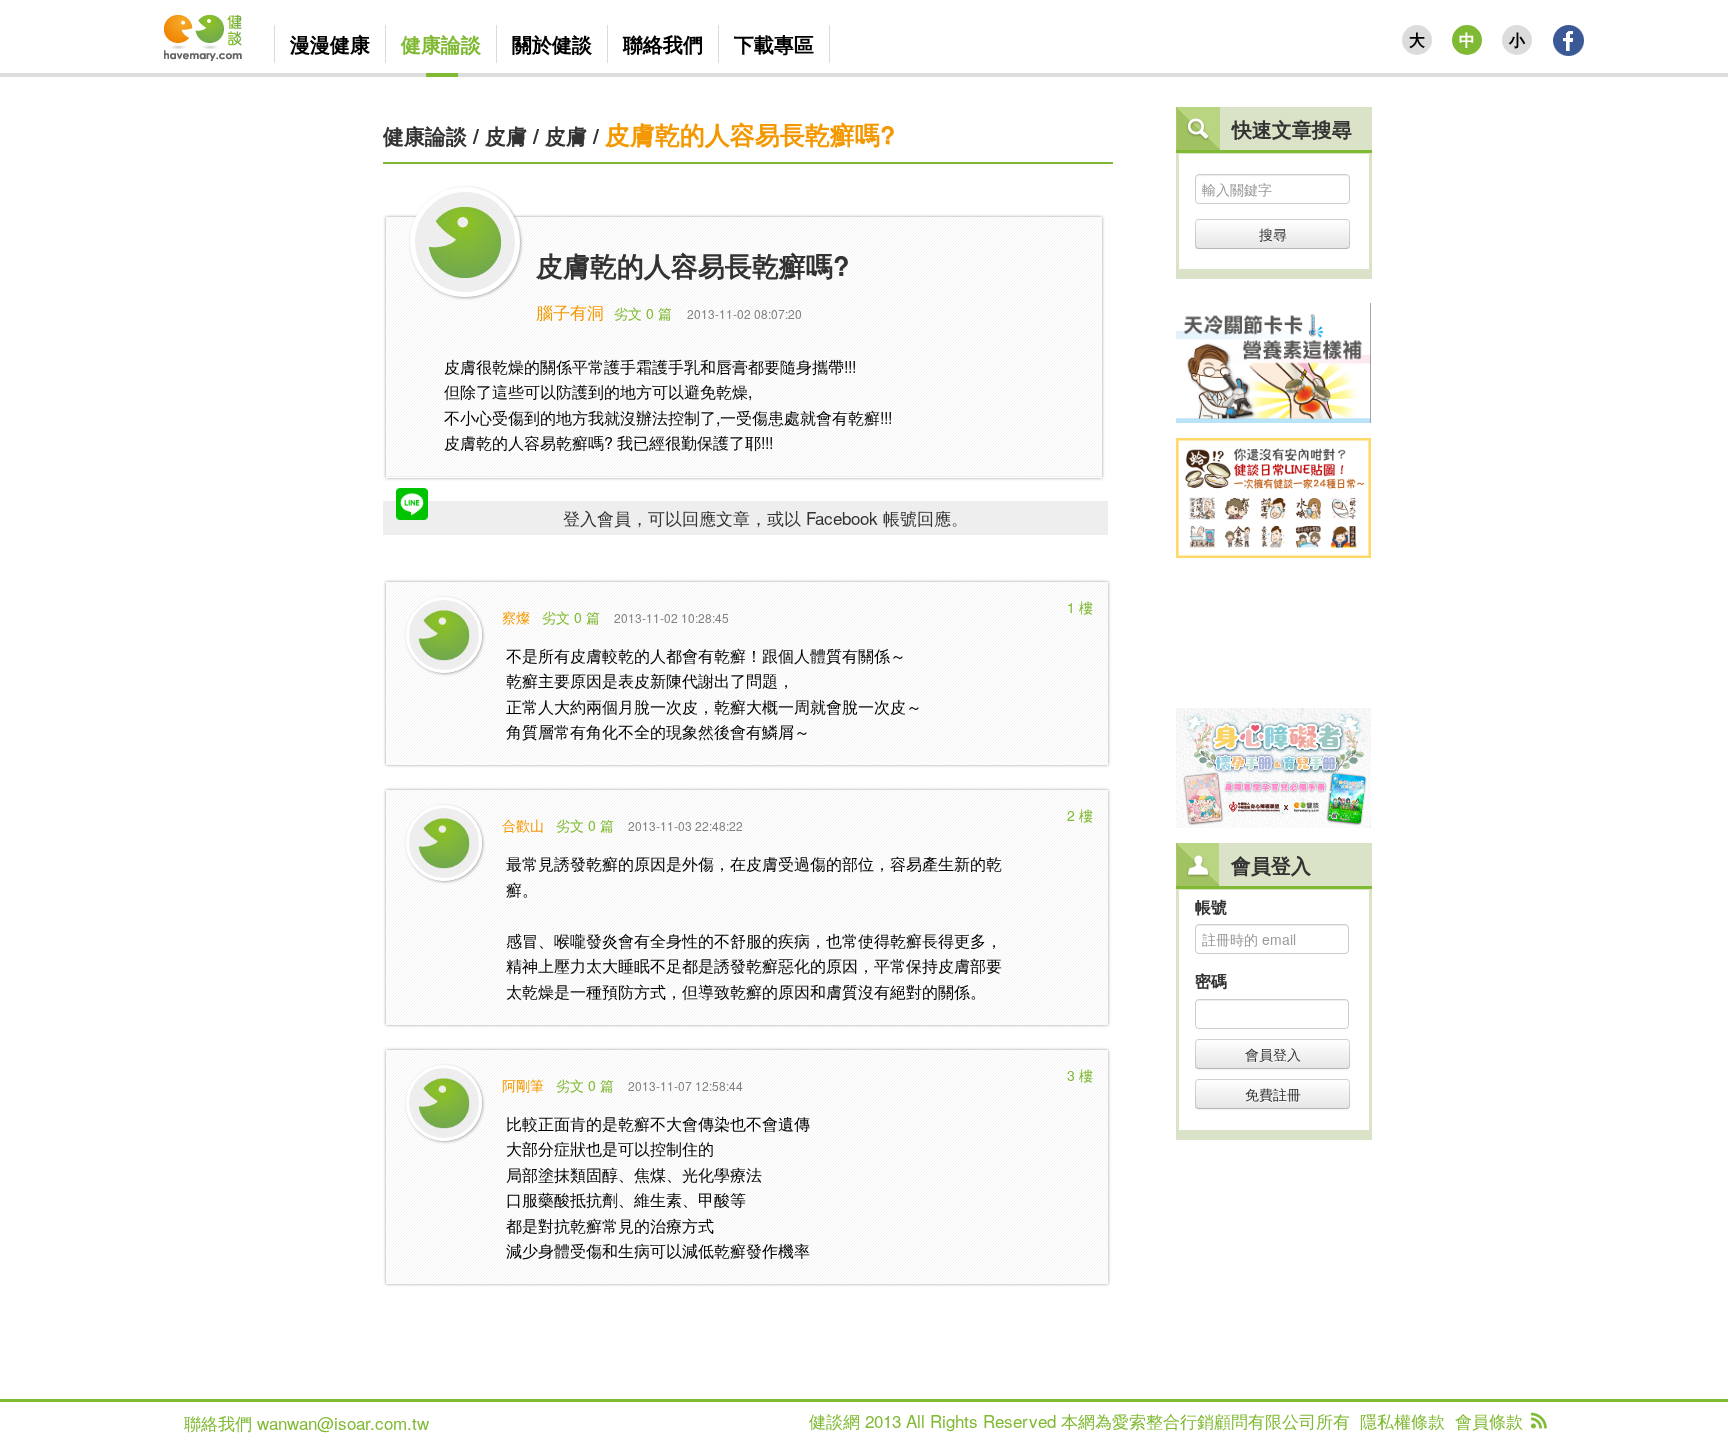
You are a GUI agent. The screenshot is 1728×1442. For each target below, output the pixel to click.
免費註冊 (1273, 1094)
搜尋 (1273, 234)
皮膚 (506, 135)
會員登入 (1273, 1054)
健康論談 (425, 135)
